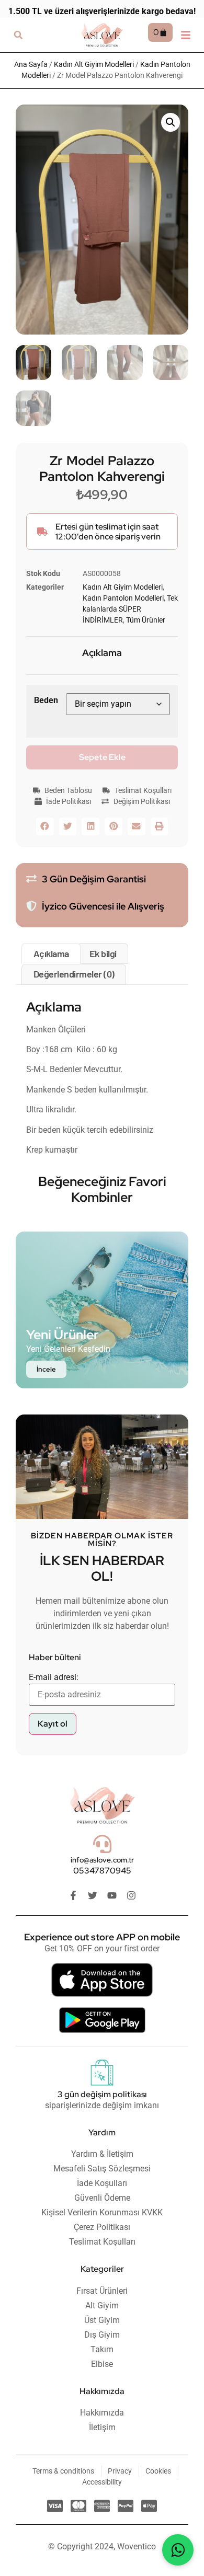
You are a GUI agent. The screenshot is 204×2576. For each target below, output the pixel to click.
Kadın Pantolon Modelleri (123, 598)
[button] (18, 35)
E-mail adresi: (54, 1677)
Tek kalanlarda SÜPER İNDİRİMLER (130, 609)
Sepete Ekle (102, 757)
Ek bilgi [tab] (103, 953)
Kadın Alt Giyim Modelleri (94, 64)
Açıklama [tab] (51, 953)
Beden (46, 700)
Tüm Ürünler (146, 620)
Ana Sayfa (31, 64)
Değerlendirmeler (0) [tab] (74, 974)
